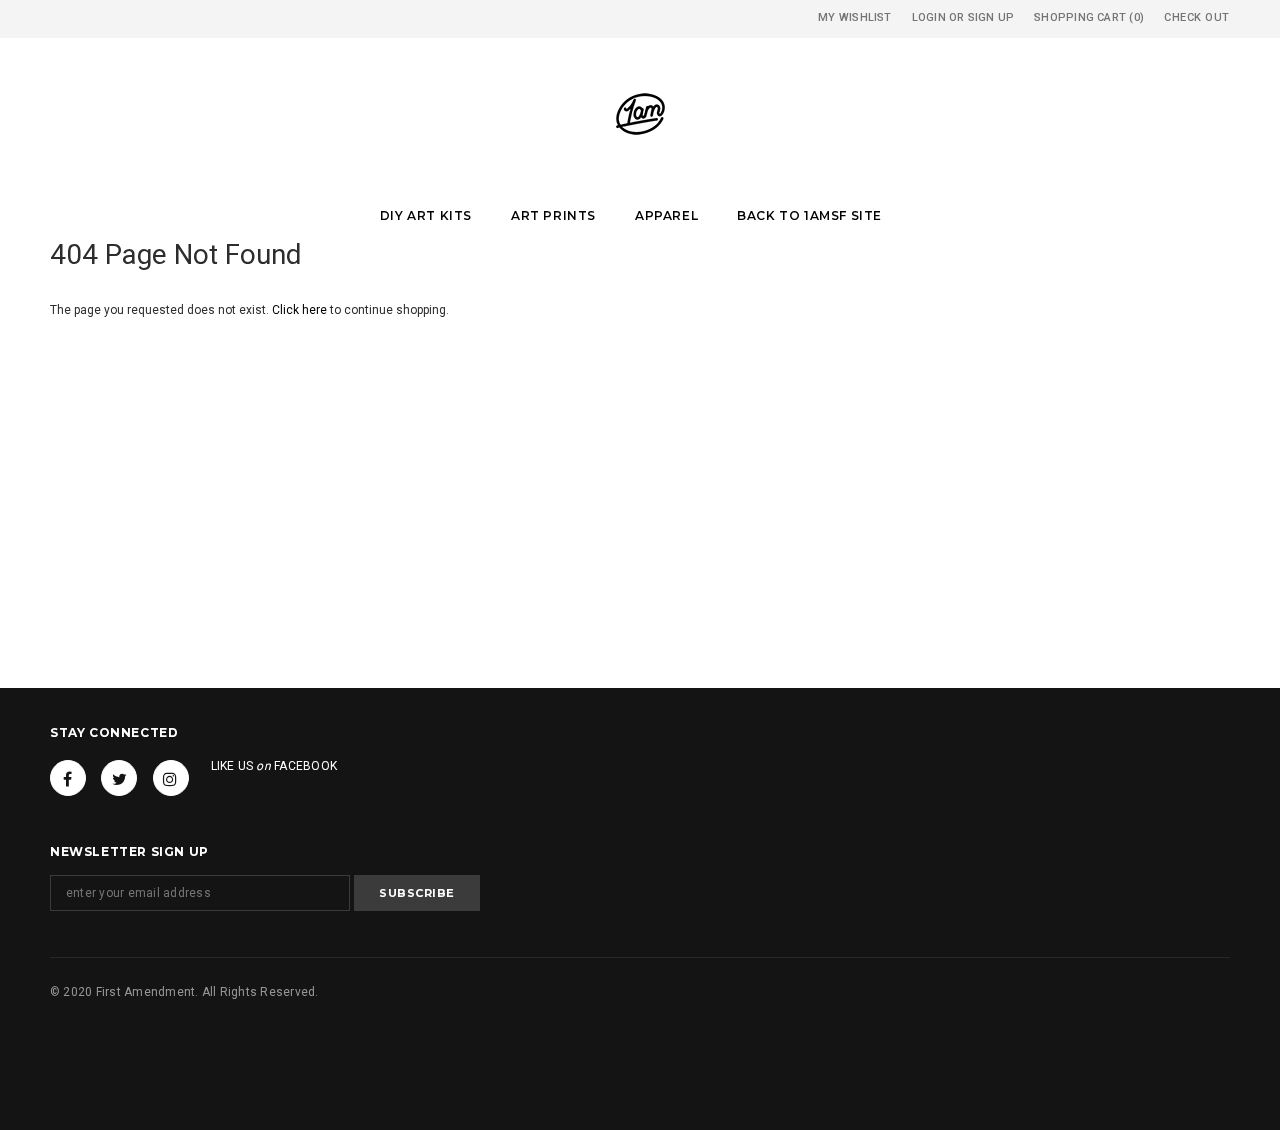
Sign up (991, 17)
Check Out (1197, 17)
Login (929, 17)
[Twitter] (119, 778)
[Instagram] (171, 778)
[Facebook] (68, 778)
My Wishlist (854, 17)
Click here (301, 310)
